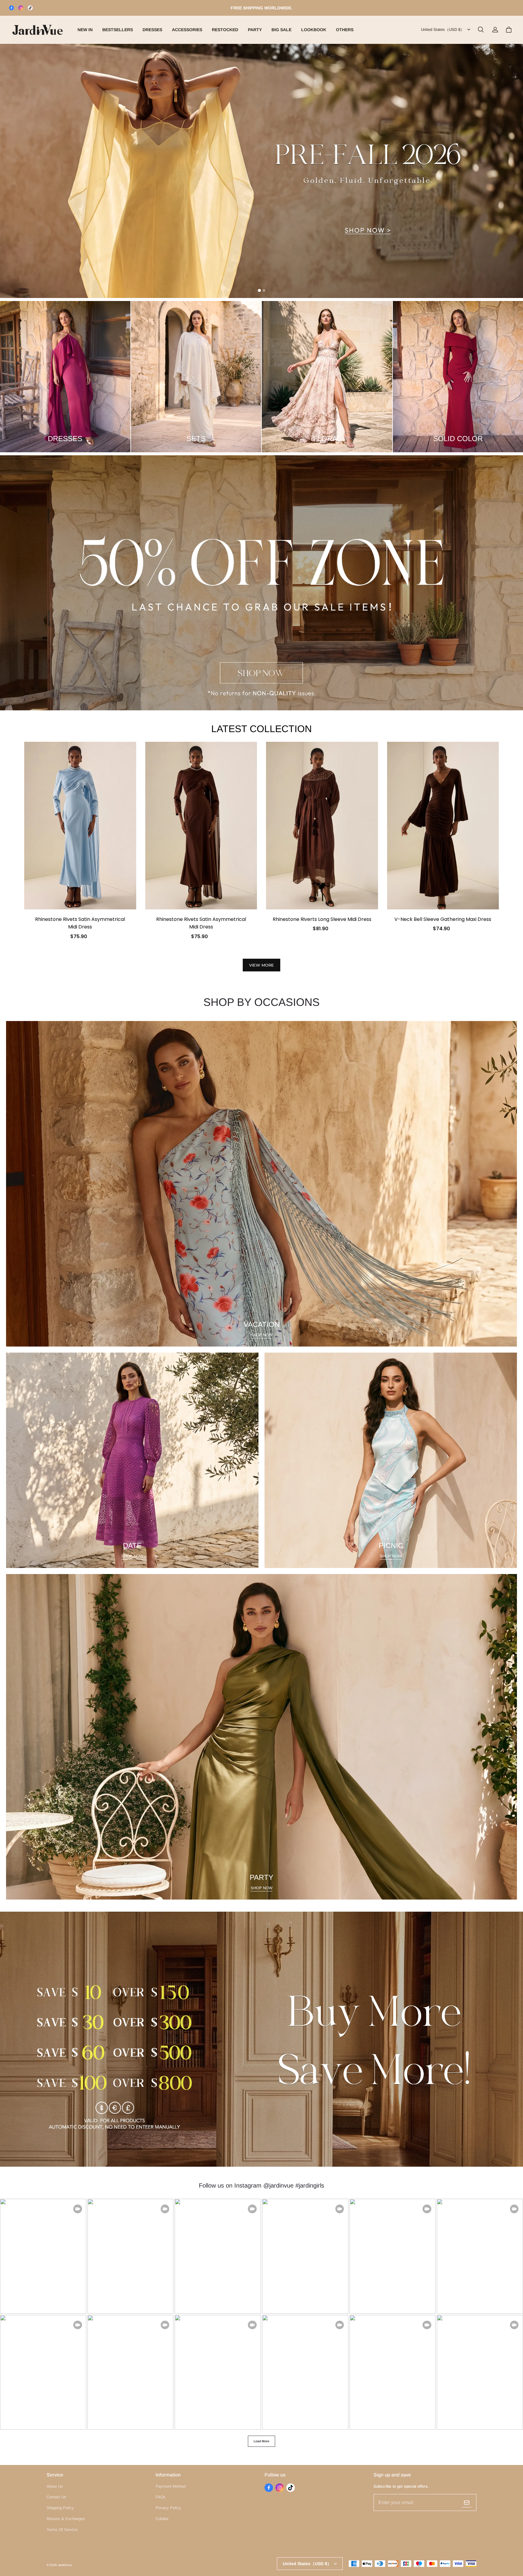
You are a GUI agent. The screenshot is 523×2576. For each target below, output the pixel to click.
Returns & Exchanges (66, 2519)
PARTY (255, 30)
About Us (55, 2486)
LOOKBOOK (314, 30)
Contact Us (56, 2497)
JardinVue (65, 2565)
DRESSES (152, 30)
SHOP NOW (261, 1335)
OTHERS (345, 30)
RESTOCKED (225, 30)
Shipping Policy (60, 2508)
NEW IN (85, 30)
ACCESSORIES (187, 30)
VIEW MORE (261, 965)
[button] (481, 30)
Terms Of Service (62, 2530)
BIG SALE (281, 30)
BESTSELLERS (118, 30)
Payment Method (171, 2486)
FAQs (161, 2497)
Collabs (162, 2519)
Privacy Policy (168, 2508)
